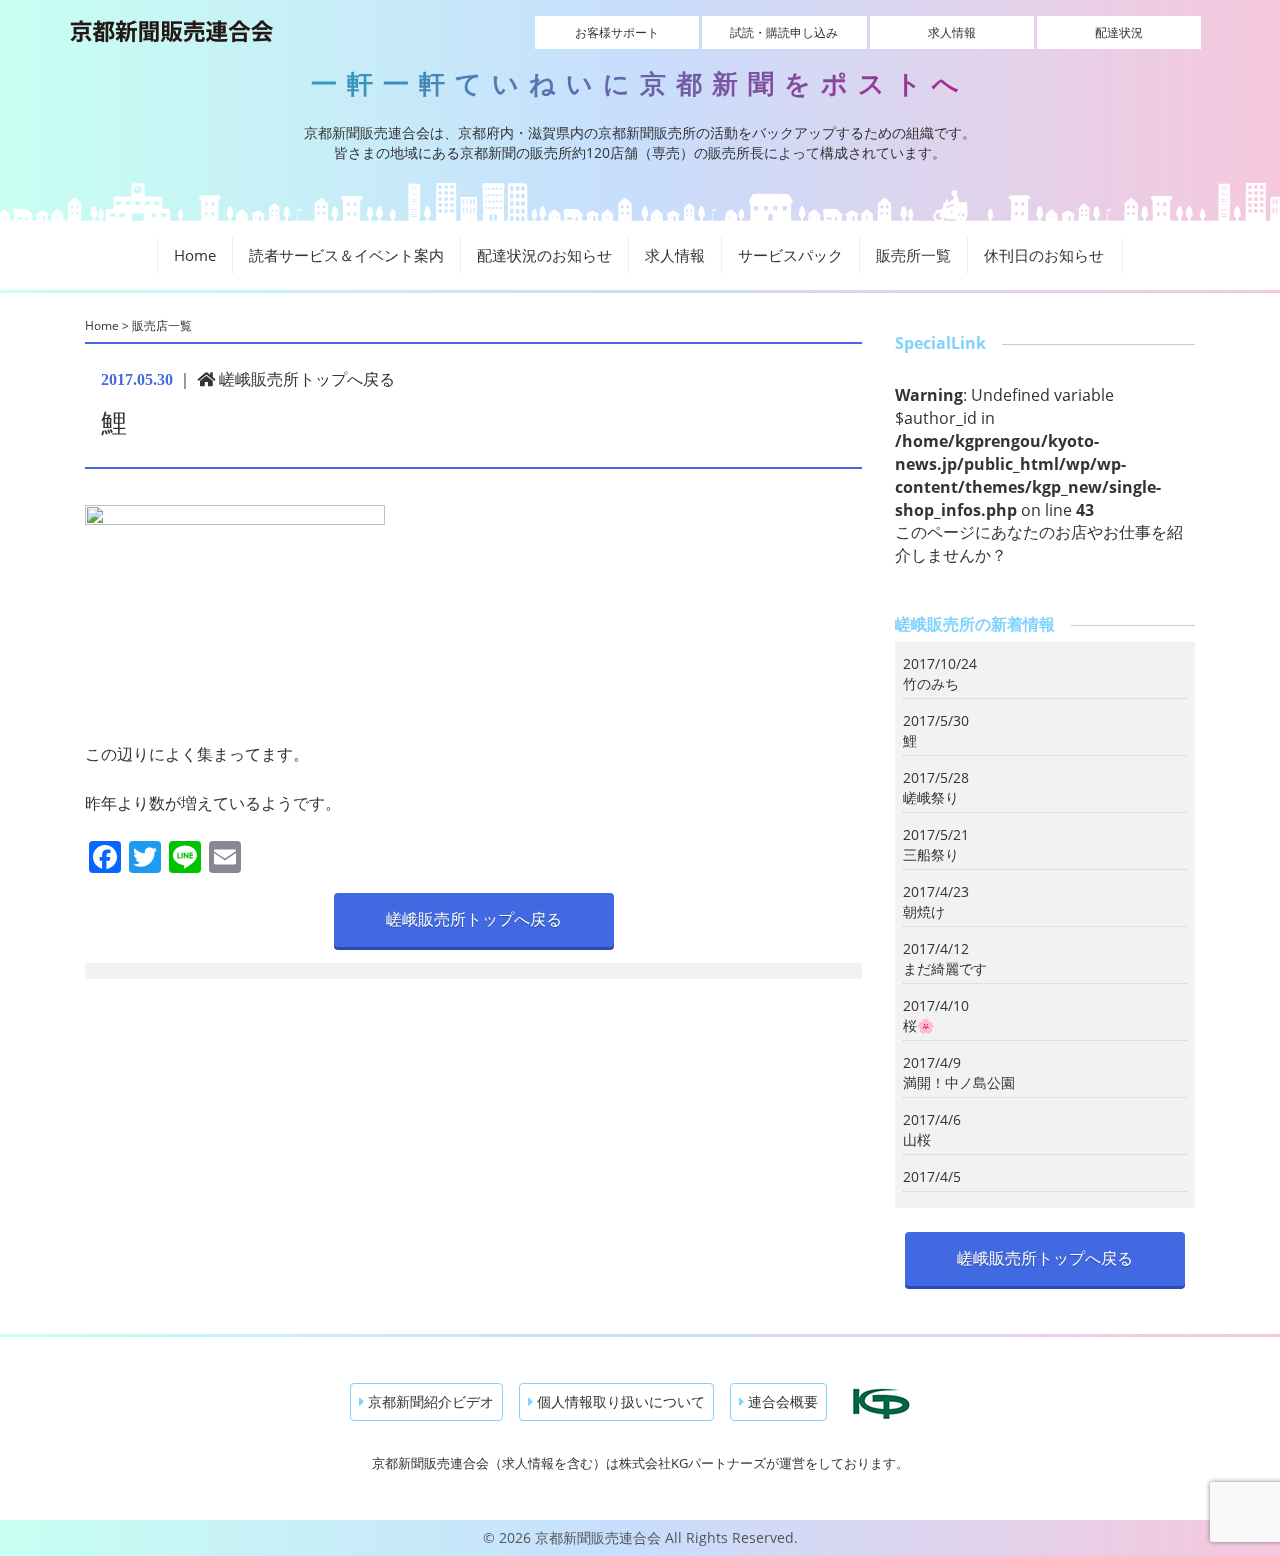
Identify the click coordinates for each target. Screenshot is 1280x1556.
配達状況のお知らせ (544, 255)
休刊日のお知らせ (1044, 255)
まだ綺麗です (945, 968)
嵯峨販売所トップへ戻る (305, 379)
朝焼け (924, 911)
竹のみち (931, 683)
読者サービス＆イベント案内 (346, 255)
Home (195, 255)
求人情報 (952, 32)
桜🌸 (918, 1025)
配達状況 (1119, 32)
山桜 (917, 1139)
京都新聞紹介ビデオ (429, 1401)
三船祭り (931, 854)
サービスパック (790, 255)
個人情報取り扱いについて (619, 1401)
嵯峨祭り (931, 797)
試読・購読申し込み (784, 32)
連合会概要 (781, 1401)
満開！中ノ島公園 (959, 1082)
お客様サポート (617, 32)
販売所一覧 (913, 255)
